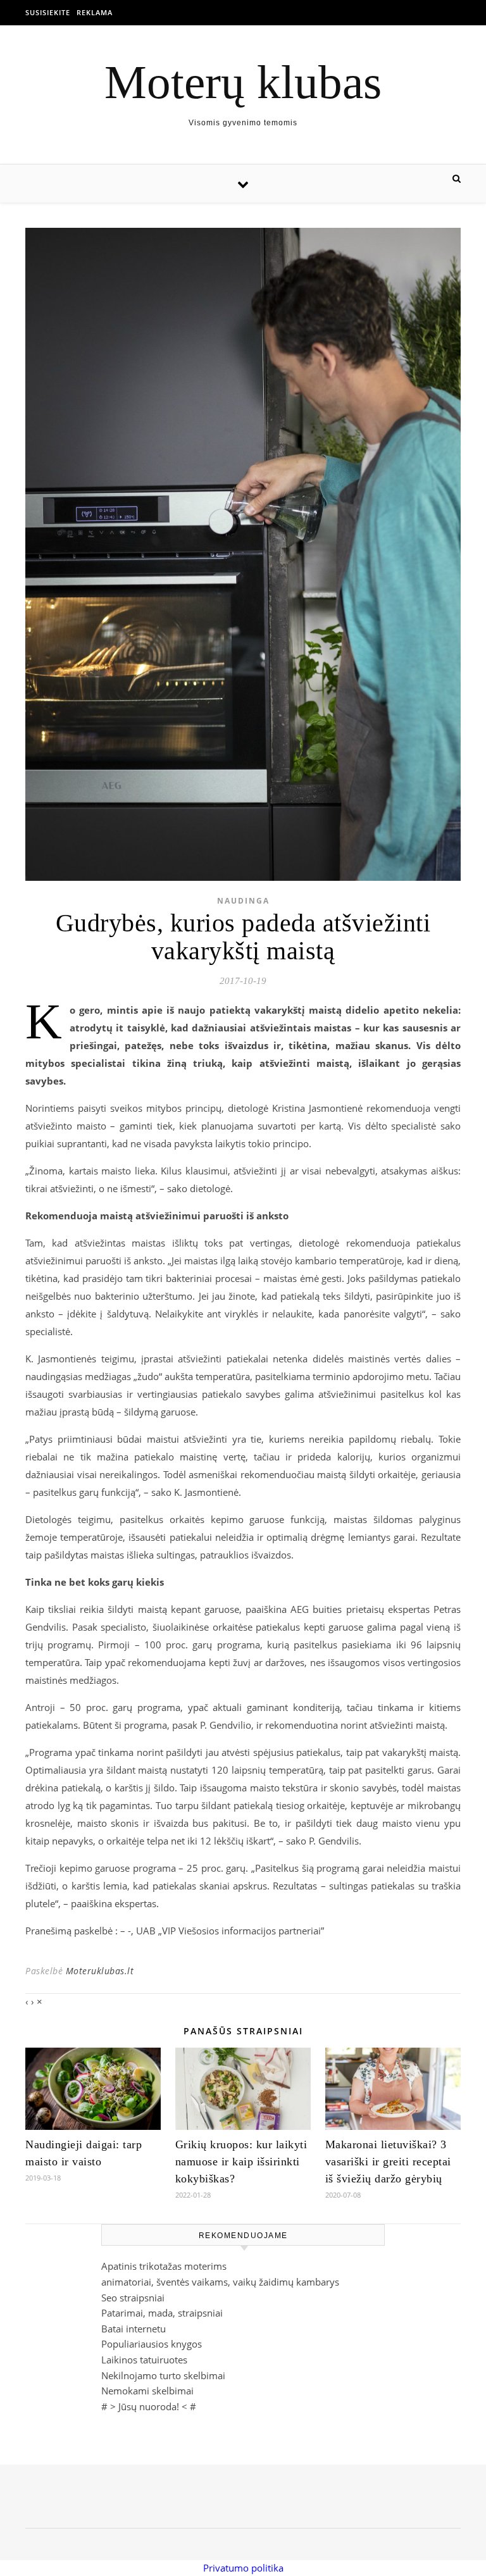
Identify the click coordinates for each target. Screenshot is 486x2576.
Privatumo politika (243, 2568)
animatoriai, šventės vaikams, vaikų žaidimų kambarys (220, 2282)
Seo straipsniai (133, 2298)
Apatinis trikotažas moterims (164, 2266)
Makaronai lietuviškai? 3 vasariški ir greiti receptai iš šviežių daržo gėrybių (388, 2162)
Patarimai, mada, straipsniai (162, 2313)
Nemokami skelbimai (147, 2391)
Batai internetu (134, 2329)
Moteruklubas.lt (100, 1971)
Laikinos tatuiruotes (144, 2360)
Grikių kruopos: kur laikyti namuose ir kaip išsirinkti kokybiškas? (241, 2162)
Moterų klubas (243, 82)
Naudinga (243, 901)
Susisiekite (48, 12)
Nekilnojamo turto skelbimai (163, 2375)
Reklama (95, 12)
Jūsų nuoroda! (149, 2406)
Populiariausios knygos (152, 2344)
